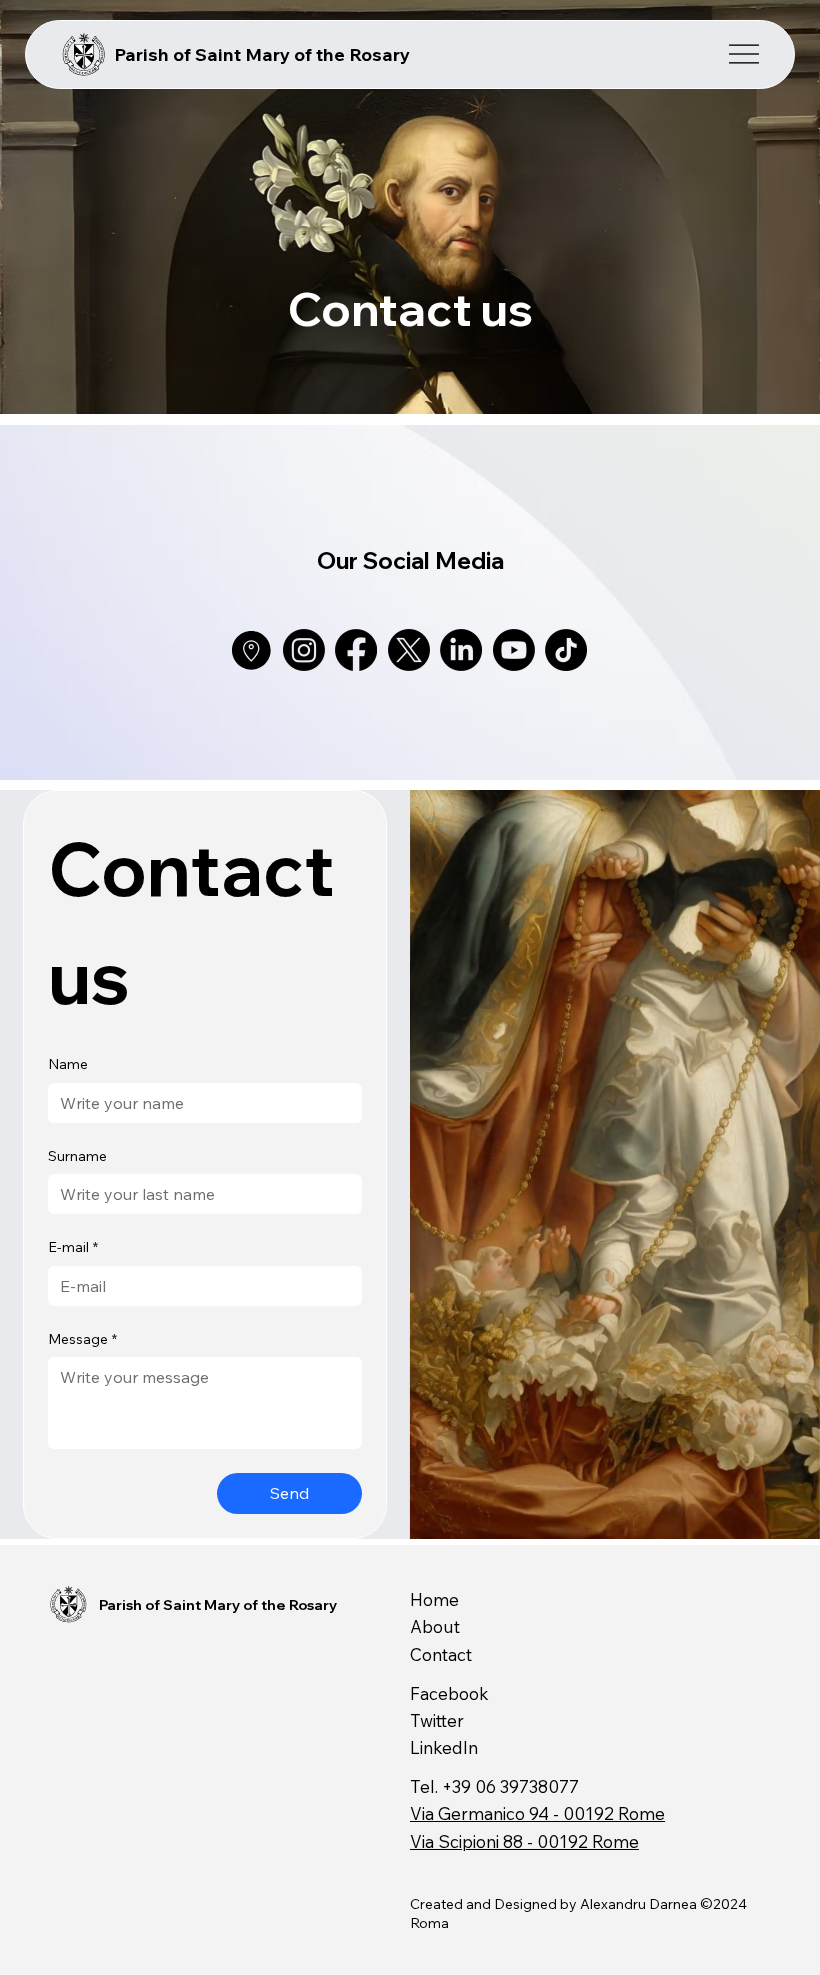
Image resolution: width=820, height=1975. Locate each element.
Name (68, 1064)
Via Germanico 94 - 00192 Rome (537, 1813)
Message (82, 1339)
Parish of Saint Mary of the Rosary (262, 54)
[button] (785, 1515)
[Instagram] (304, 650)
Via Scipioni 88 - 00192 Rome (524, 1841)
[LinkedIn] (461, 650)
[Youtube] (514, 650)
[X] (409, 650)
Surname (77, 1156)
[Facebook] (356, 650)
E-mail (73, 1247)
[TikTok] (566, 650)
